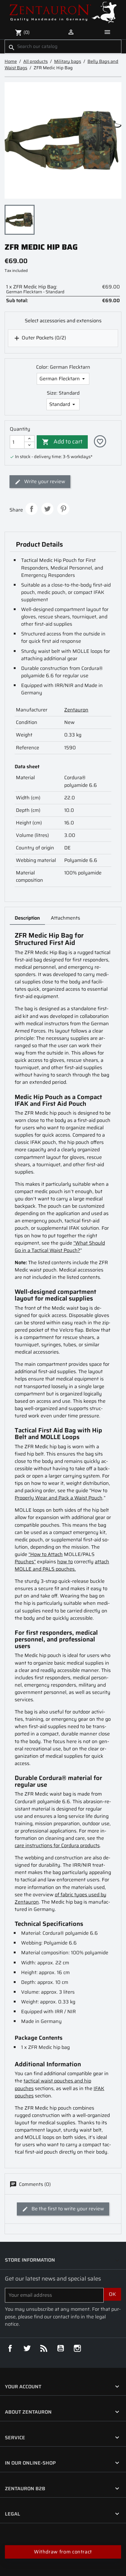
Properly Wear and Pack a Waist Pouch (59, 1498)
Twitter (27, 2348)
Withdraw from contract (63, 2552)
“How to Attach (46, 1554)
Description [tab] (27, 918)
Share (31, 509)
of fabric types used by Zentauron (61, 1898)
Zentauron (76, 710)
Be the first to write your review (67, 2209)
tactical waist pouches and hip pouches (53, 2084)
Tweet (47, 509)
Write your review (44, 481)
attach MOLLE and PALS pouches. (62, 1565)
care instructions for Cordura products (57, 1845)
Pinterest (63, 509)
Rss (44, 2348)
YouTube (61, 2348)
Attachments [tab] (65, 918)
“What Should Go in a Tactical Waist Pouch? (60, 1247)
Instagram (77, 2348)
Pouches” (25, 1562)
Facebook (10, 2348)
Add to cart (62, 441)
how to (65, 1562)
